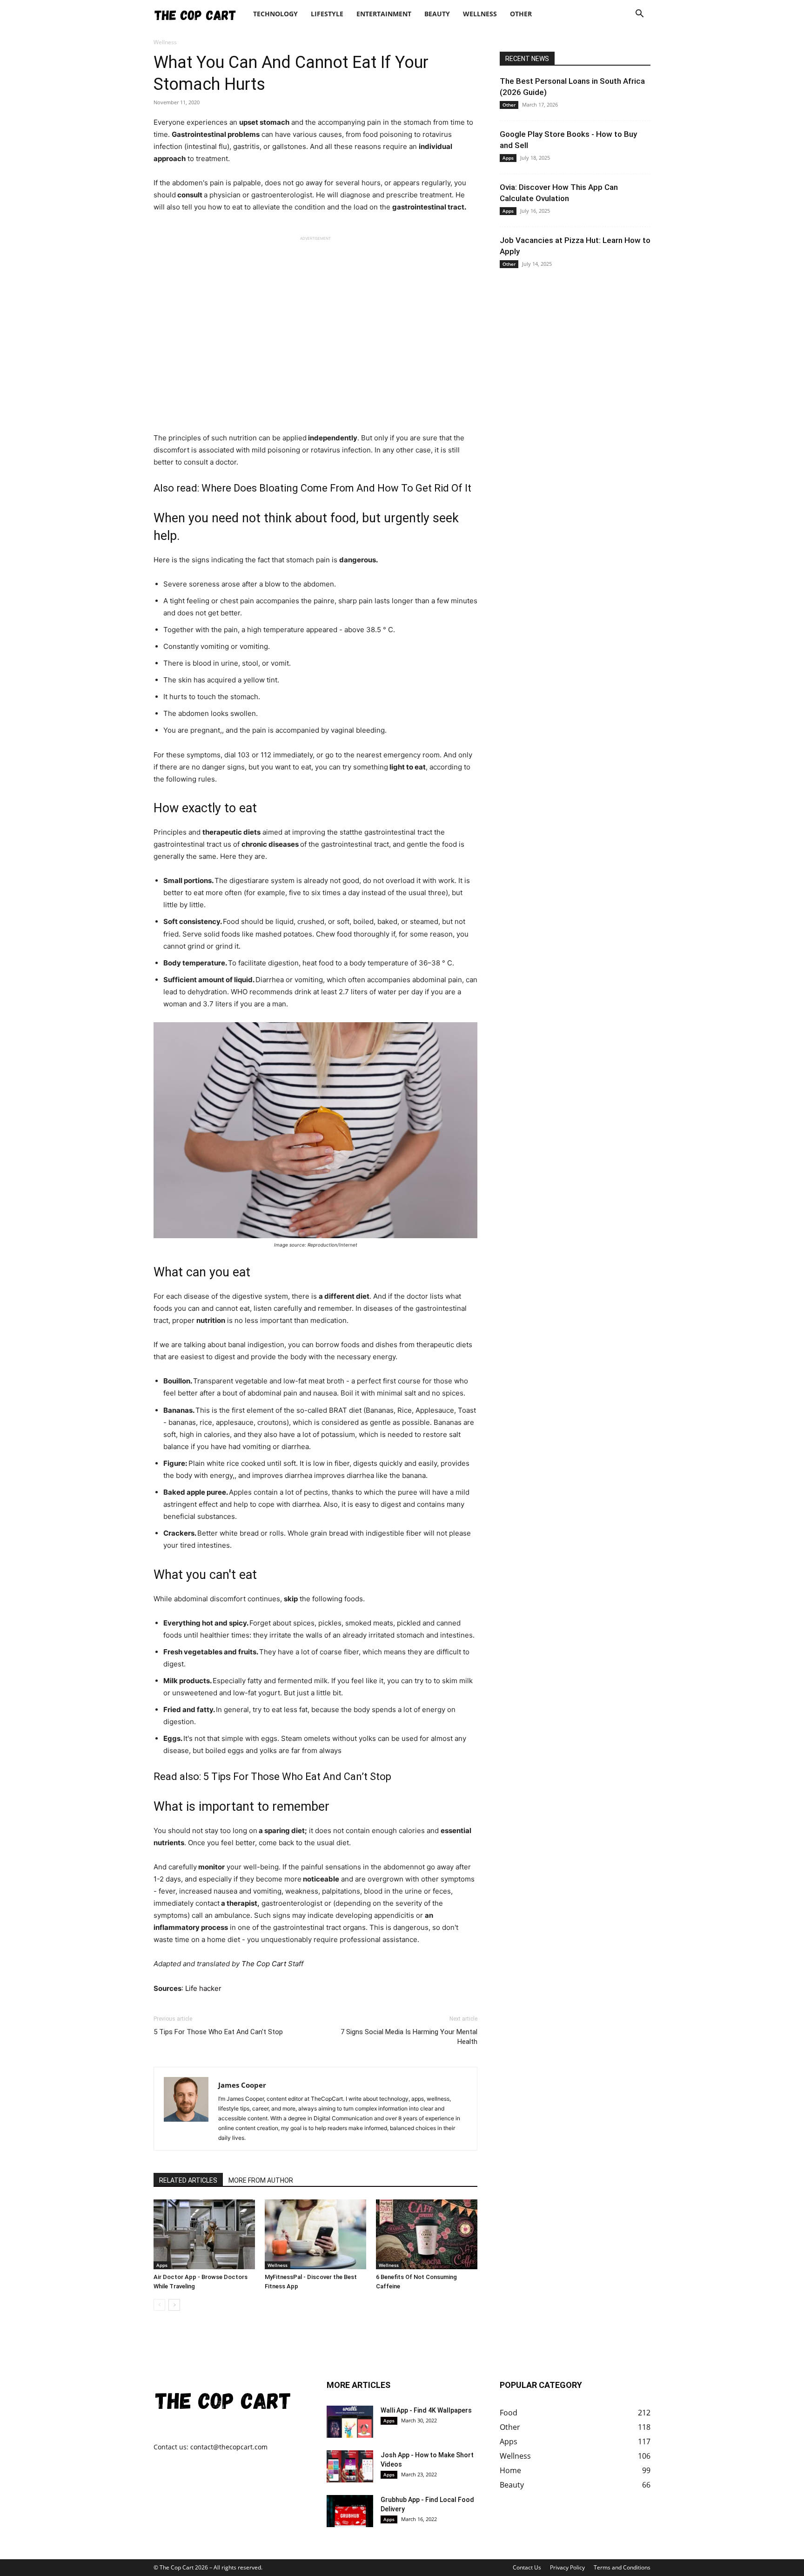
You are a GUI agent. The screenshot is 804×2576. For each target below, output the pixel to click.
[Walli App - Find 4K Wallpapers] (350, 2422)
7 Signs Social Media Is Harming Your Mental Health (409, 2037)
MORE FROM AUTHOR (261, 2180)
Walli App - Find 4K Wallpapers (426, 2410)
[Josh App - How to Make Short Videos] (350, 2466)
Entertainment (384, 14)
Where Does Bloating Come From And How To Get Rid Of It (336, 488)
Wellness (480, 14)
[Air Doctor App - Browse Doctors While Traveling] (204, 2234)
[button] (639, 15)
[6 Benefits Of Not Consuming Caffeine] (427, 2234)
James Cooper (242, 2085)
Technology (275, 14)
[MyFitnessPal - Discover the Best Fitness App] (315, 2234)
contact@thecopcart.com (229, 2447)
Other (521, 14)
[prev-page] (159, 2305)
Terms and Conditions (622, 2567)
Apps (162, 2265)
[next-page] (174, 2305)
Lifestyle (327, 14)
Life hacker (202, 1988)
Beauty (437, 14)
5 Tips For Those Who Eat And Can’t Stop (297, 1777)
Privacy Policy (567, 2567)
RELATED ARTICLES (188, 2180)
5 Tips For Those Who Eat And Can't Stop (218, 2032)
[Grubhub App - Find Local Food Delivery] (350, 2511)
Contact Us (527, 2567)
